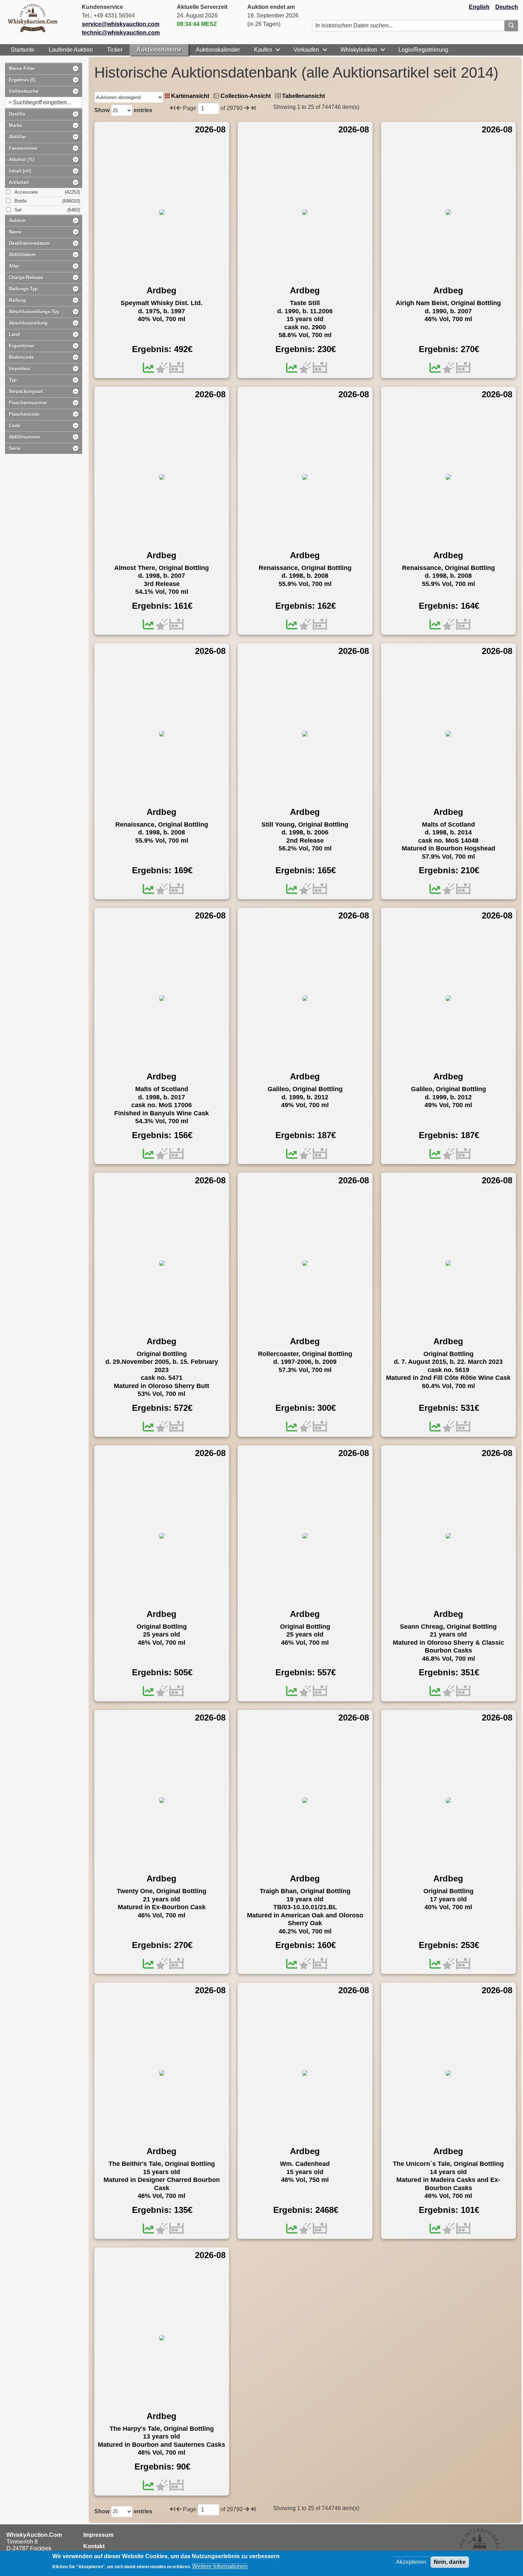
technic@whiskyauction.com (121, 33)
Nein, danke (450, 2562)
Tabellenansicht (303, 96)
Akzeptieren (411, 2562)
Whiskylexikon (359, 50)
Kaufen (263, 50)
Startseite (23, 50)
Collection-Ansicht (246, 96)
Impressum (98, 2535)
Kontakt (94, 2546)
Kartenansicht (190, 96)
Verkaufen (306, 50)
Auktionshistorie (159, 50)
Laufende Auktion (71, 50)
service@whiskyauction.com (121, 24)
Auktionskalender (218, 50)
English (479, 7)
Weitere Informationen (220, 2566)
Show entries (123, 110)
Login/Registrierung (423, 50)
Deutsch (507, 7)
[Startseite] (36, 18)
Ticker (115, 50)
